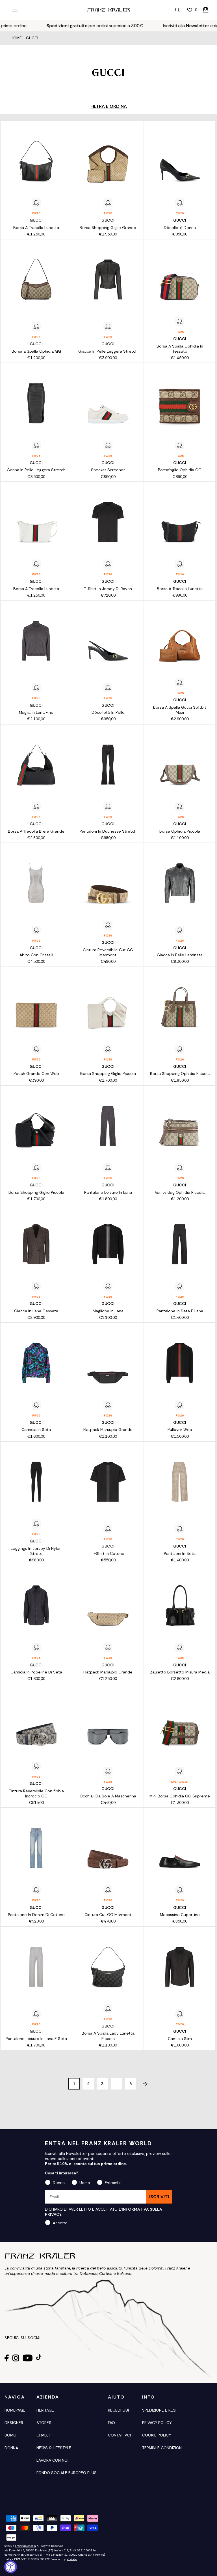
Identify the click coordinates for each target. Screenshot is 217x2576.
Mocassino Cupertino (180, 1915)
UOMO (10, 2435)
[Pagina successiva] (143, 2084)
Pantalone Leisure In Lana (108, 1192)
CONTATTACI (119, 2435)
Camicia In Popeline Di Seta (36, 1672)
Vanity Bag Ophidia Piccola (180, 1192)
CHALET (44, 2435)
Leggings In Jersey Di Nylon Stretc (36, 1551)
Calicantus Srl (34, 2555)
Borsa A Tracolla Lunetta (36, 228)
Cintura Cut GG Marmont (108, 1915)
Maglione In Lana (108, 1311)
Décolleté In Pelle (108, 712)
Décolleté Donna (180, 228)
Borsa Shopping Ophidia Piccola (180, 1073)
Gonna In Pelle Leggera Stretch (36, 470)
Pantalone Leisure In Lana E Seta (36, 2039)
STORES (44, 2423)
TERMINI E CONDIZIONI (162, 2448)
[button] (206, 10)
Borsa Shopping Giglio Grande (108, 228)
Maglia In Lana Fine (36, 712)
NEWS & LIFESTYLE (54, 2448)
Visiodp (72, 2559)
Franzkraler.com (25, 2546)
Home (16, 38)
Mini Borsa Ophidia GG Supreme (180, 1796)
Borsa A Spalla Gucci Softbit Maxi (180, 710)
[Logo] (108, 10)
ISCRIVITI (159, 2197)
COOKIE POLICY (157, 2435)
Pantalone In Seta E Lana (180, 1311)
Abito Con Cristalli (36, 955)
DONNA (11, 2448)
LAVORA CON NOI (52, 2460)
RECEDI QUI (118, 2410)
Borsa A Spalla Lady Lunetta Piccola (108, 2036)
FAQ (111, 2423)
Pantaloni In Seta (180, 1553)
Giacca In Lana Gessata (36, 1311)
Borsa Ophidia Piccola (180, 831)
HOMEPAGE (15, 2410)
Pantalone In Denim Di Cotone (36, 1915)
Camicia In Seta (36, 1430)
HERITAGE (45, 2410)
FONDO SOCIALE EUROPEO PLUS (67, 2473)
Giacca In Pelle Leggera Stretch (108, 351)
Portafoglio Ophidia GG (180, 470)
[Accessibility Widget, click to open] (11, 2567)
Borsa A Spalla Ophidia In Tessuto (180, 349)
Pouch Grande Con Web (36, 1073)
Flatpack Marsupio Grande (108, 1430)
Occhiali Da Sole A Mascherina (108, 1796)
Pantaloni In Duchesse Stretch (108, 831)
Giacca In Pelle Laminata (180, 955)
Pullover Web (180, 1430)
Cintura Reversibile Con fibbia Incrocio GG (36, 1793)
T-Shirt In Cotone (108, 1553)
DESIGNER (14, 2423)
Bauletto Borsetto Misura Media (180, 1672)
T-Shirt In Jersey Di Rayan (108, 589)
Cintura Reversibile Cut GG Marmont (108, 952)
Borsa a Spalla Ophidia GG (36, 351)
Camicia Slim (180, 2039)
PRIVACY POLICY (157, 2423)
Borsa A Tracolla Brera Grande (36, 831)
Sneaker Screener (108, 470)
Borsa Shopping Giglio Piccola (108, 1073)
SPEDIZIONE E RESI (159, 2410)
